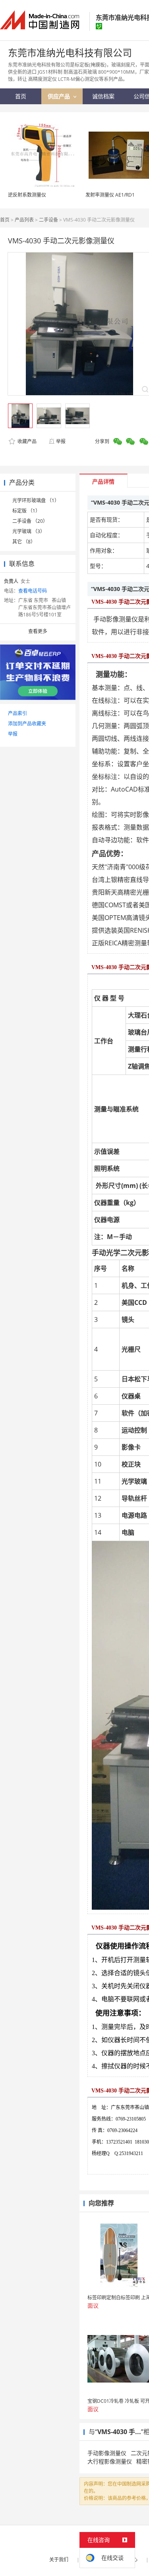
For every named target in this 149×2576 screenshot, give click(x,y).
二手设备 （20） (30, 521)
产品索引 (17, 713)
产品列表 (24, 220)
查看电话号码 (33, 591)
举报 (61, 441)
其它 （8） (24, 542)
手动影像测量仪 (107, 2453)
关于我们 (59, 2560)
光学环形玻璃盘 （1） (36, 500)
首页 (5, 220)
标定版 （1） (26, 511)
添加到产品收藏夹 (27, 724)
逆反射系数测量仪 (27, 195)
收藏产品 (26, 441)
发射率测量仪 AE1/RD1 (110, 195)
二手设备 (48, 220)
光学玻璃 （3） (29, 531)
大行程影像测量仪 (110, 2461)
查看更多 (38, 631)
